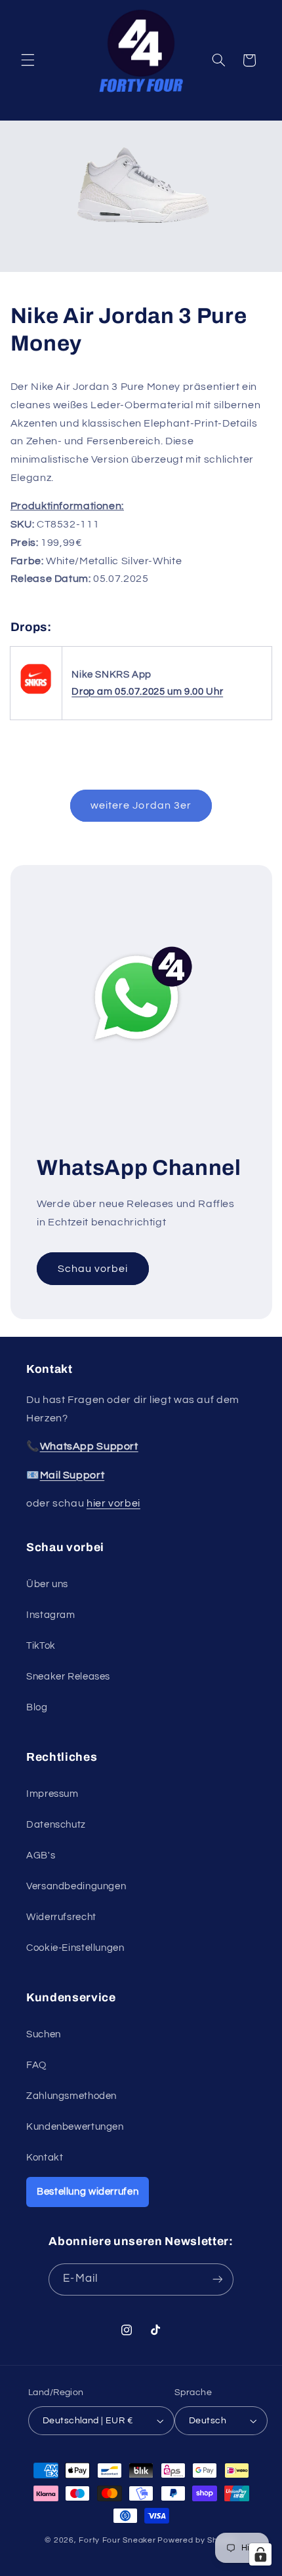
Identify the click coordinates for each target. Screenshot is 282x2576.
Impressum (52, 1794)
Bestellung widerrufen (88, 2192)
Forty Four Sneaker (117, 2540)
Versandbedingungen (76, 1886)
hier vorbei (113, 1503)
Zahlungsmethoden (71, 2096)
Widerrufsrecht (61, 1917)
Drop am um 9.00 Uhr (147, 692)
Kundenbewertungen (75, 2127)
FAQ (36, 2065)
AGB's (41, 1855)
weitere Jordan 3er (141, 805)
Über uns (47, 1584)
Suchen (44, 2034)
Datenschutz (56, 1825)
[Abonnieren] (217, 2279)
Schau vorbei (92, 1268)
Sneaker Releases (68, 1677)
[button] (28, 60)
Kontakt (45, 2158)
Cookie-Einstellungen (75, 1948)
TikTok (41, 1646)
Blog (37, 1707)
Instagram (51, 1615)
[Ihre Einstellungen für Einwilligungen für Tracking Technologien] (260, 2554)
